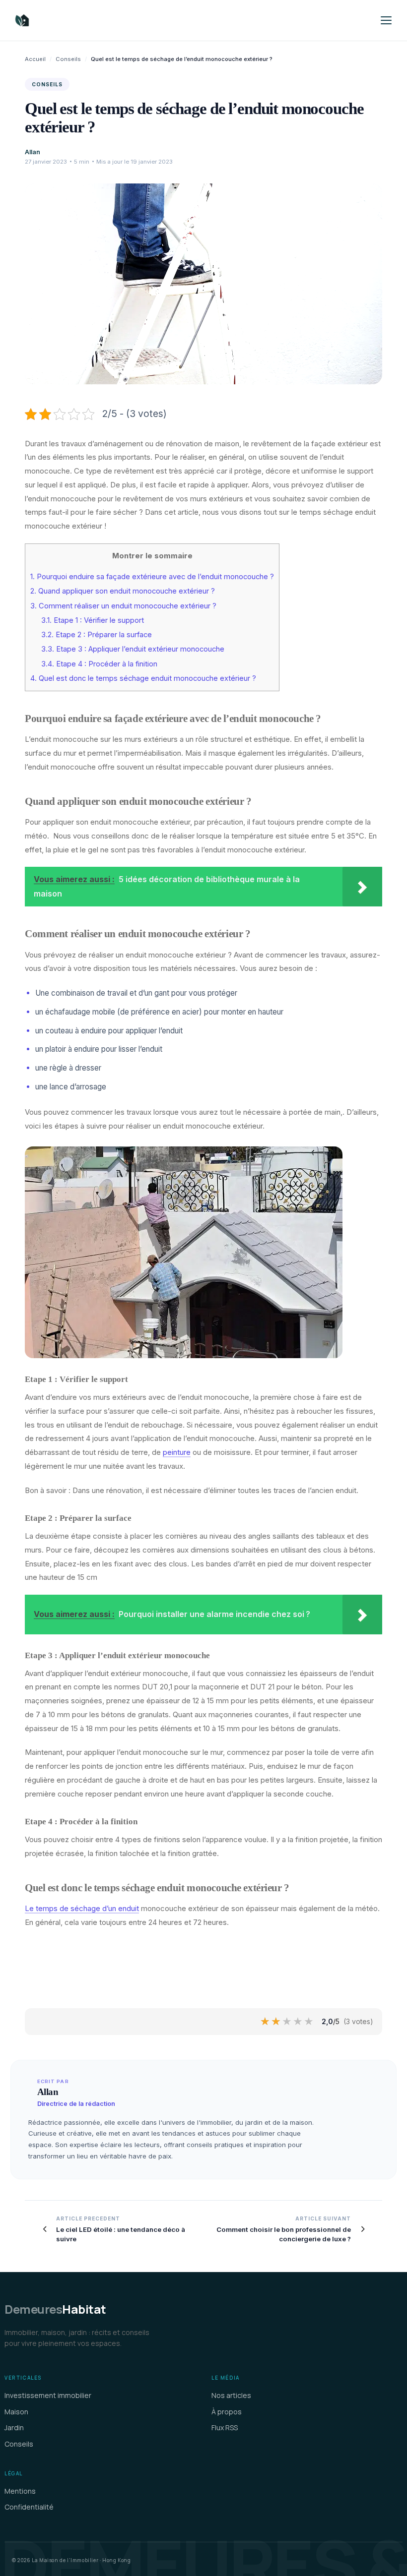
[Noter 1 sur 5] (266, 2022)
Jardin (14, 2427)
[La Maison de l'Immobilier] (81, 20)
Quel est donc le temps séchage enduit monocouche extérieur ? (143, 678)
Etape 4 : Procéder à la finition (99, 664)
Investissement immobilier (48, 2395)
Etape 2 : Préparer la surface (97, 635)
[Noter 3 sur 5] (287, 2022)
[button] (386, 20)
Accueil (35, 59)
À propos (227, 2412)
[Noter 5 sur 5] (309, 2022)
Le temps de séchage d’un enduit (82, 1908)
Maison (16, 2412)
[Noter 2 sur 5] (276, 2022)
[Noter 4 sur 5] (298, 2022)
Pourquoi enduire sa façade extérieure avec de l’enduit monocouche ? (152, 577)
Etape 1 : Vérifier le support (93, 620)
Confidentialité (29, 2507)
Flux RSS (225, 2427)
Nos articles (231, 2395)
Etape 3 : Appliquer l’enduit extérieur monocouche (133, 649)
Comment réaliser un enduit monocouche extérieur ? (123, 606)
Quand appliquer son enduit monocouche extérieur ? (123, 591)
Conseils (68, 59)
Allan (33, 152)
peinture (177, 1452)
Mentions (20, 2491)
